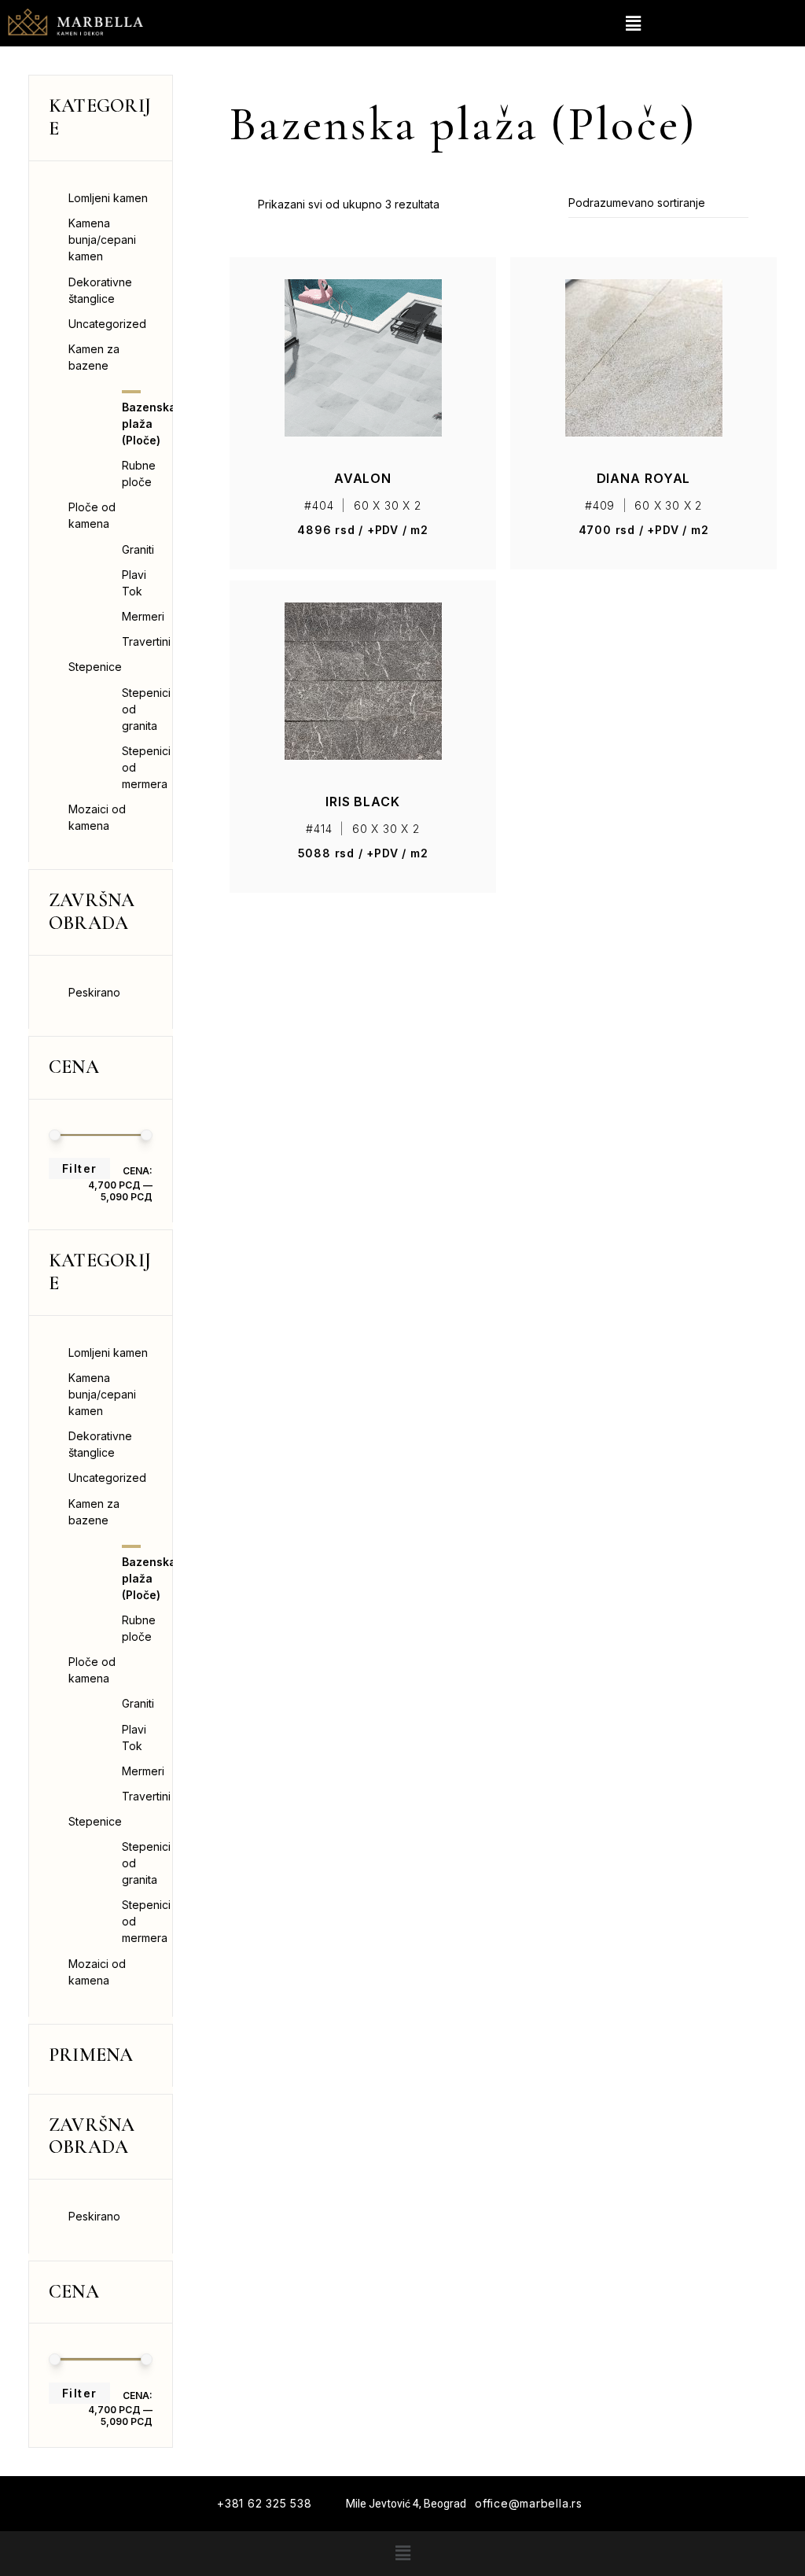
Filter (79, 1168)
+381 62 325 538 (265, 2503)
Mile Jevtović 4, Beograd (406, 2504)
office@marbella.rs (529, 2503)
